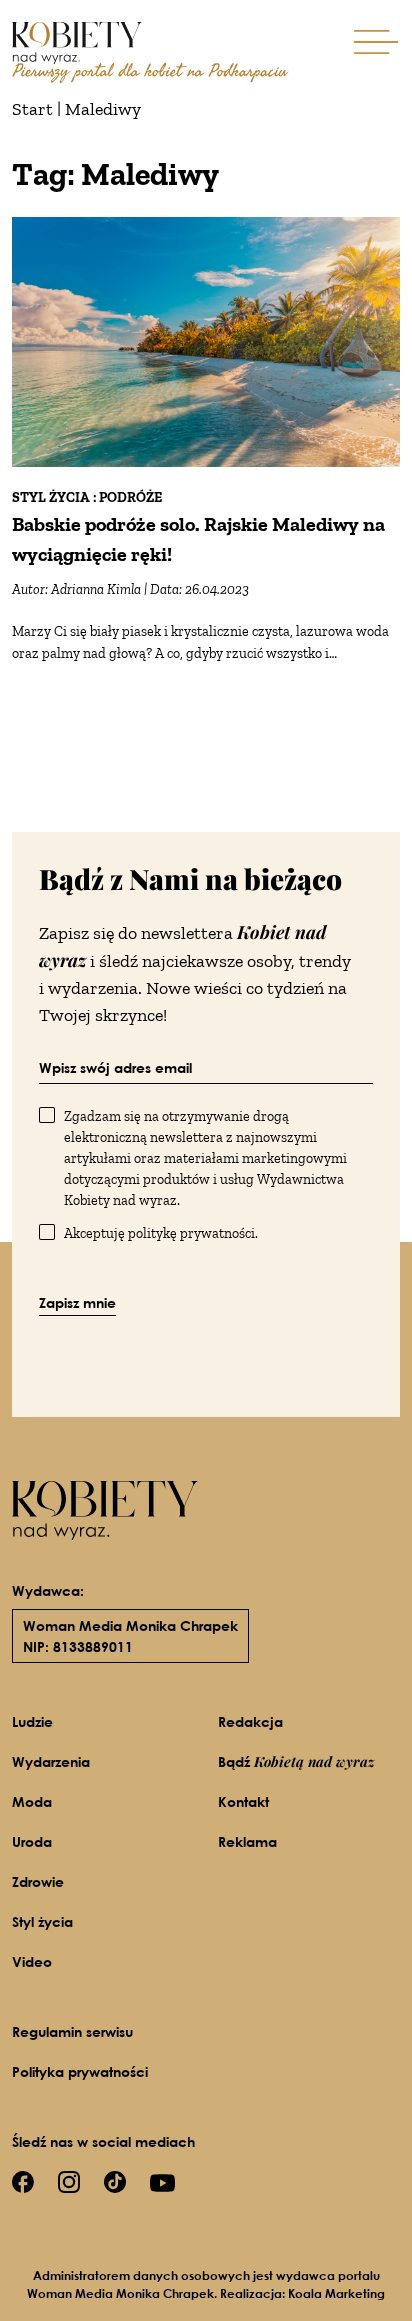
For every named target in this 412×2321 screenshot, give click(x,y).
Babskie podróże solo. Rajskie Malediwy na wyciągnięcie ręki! (198, 539)
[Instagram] (69, 2180)
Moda (32, 1801)
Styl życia (42, 1921)
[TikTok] (115, 2180)
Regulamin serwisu (72, 2031)
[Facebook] (23, 2180)
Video (32, 1961)
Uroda (32, 1841)
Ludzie (32, 1721)
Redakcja (250, 1721)
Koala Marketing (336, 2293)
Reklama (247, 1841)
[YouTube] (162, 2181)
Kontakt (243, 1801)
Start (32, 109)
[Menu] (376, 40)
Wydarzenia (51, 1761)
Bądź (296, 1761)
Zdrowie (38, 1881)
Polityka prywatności (80, 2071)
